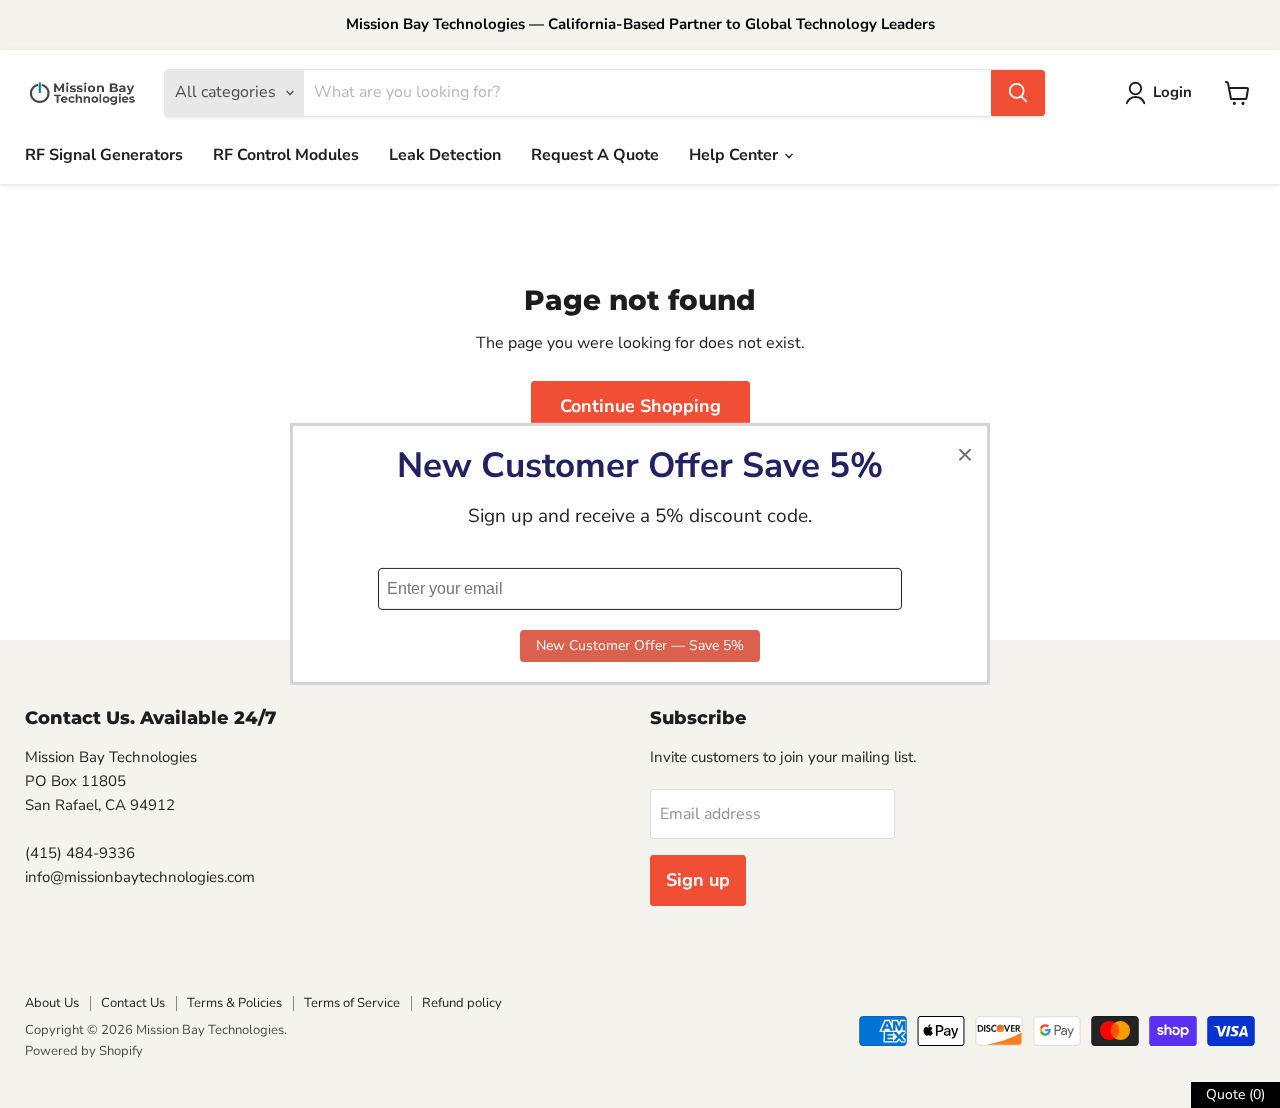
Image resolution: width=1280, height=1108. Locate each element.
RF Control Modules (286, 155)
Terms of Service (352, 1003)
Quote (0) (1235, 1094)
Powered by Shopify (84, 1051)
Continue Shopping (640, 406)
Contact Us (133, 1003)
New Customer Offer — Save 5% (640, 645)
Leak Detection (445, 155)
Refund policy (462, 1003)
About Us (52, 1003)
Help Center (735, 155)
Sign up (698, 880)
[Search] (1018, 93)
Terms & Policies (234, 1003)
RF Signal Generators (104, 155)
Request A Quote (595, 155)
